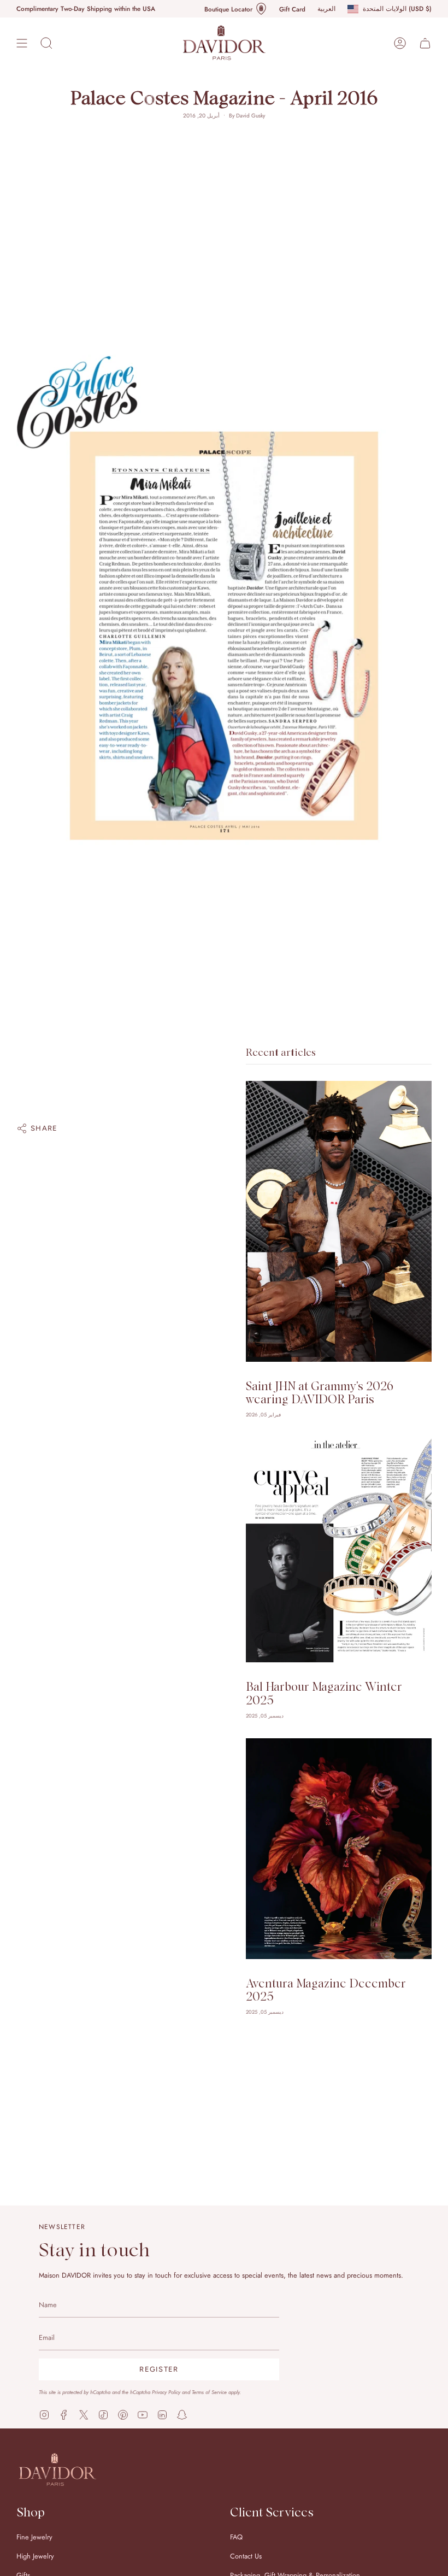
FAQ (236, 2537)
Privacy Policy (166, 2392)
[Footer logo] (57, 2469)
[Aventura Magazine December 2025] (339, 1848)
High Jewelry (35, 2556)
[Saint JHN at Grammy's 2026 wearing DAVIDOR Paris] (339, 1221)
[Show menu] (22, 43)
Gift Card (292, 9)
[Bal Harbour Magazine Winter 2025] (339, 1550)
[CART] (425, 43)
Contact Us (246, 2556)
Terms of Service (209, 2392)
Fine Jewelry (34, 2537)
